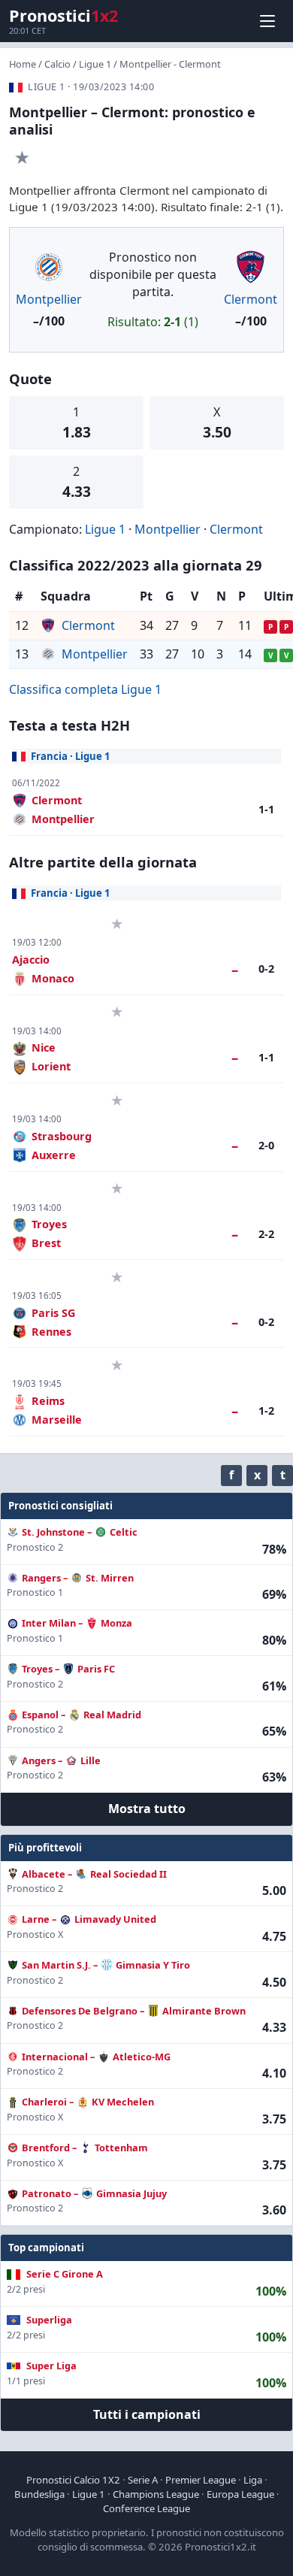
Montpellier (49, 299)
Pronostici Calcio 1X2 (73, 2480)
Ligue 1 (95, 64)
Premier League (201, 2480)
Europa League (240, 2494)
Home (23, 64)
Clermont (251, 299)
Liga (253, 2480)
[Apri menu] (267, 21)
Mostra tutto (147, 1809)
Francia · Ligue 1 (71, 756)
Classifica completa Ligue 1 (85, 689)
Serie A (143, 2480)
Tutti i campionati (147, 2414)
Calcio (57, 64)
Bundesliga (39, 2494)
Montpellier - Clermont (170, 64)
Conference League (146, 2508)
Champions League (156, 2494)
